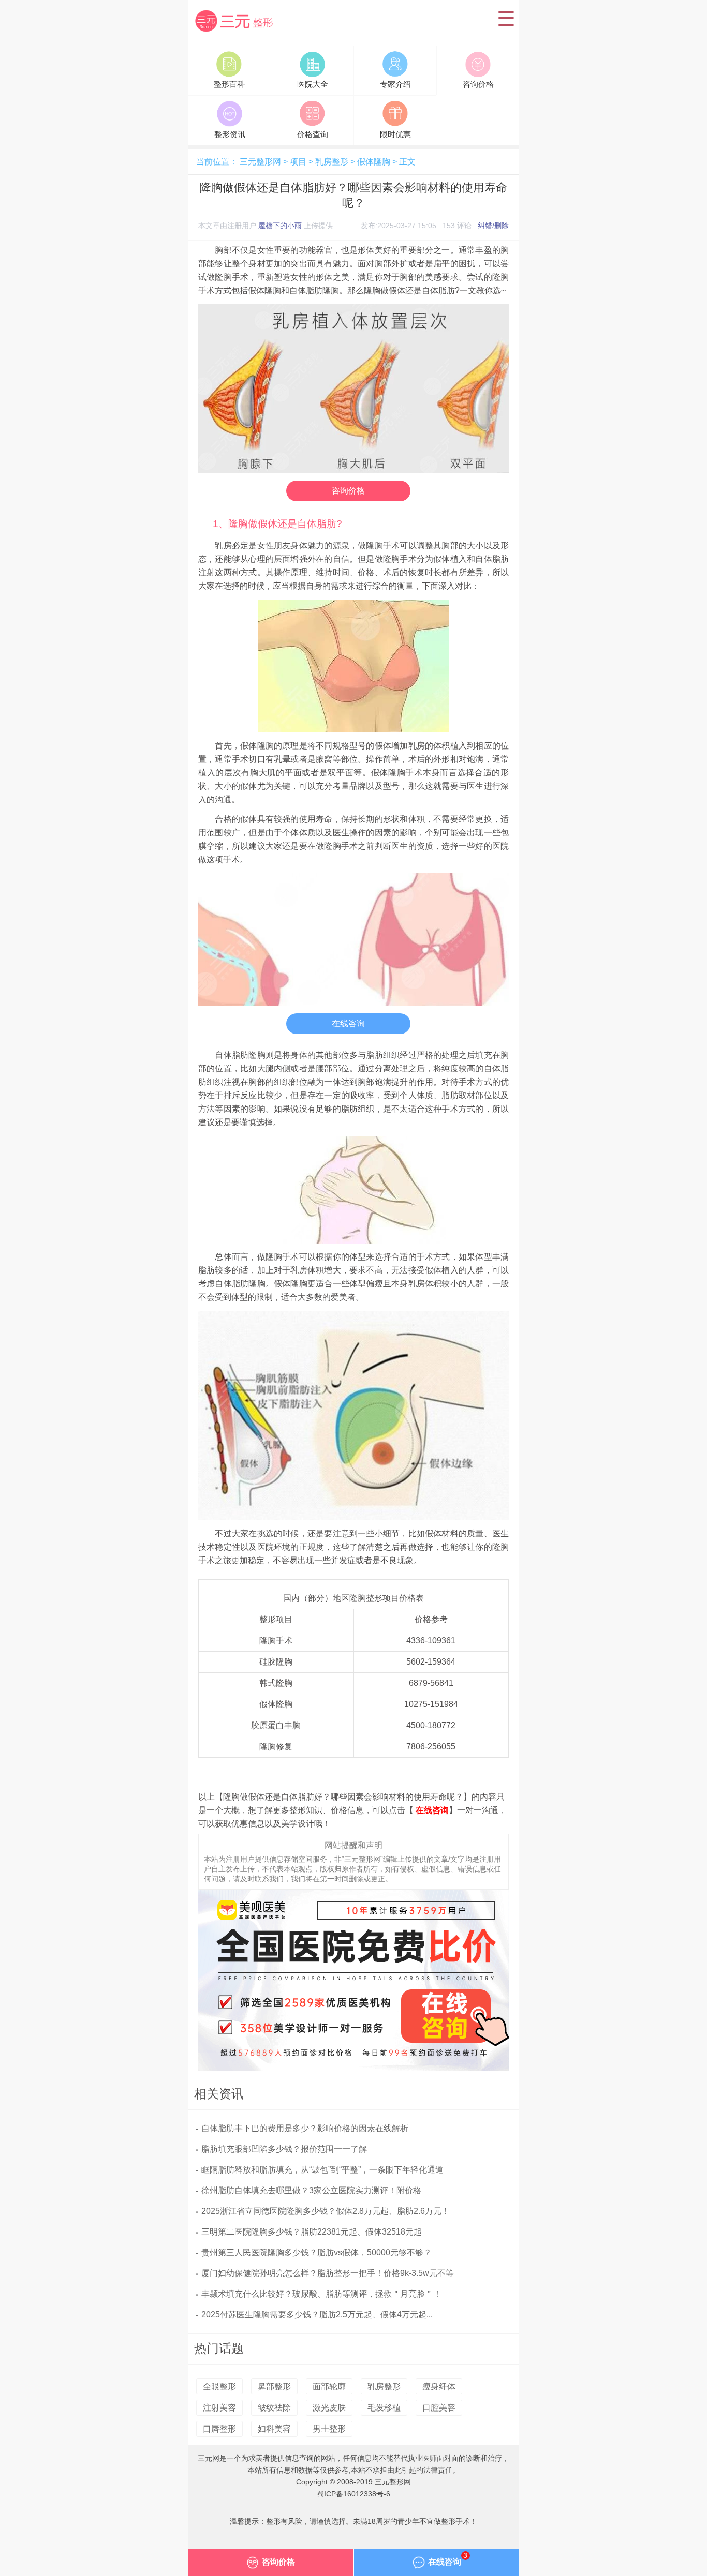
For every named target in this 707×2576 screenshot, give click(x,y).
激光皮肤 (329, 2408)
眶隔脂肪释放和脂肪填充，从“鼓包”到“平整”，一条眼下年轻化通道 (322, 2170)
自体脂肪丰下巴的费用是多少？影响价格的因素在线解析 (305, 2128)
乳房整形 (332, 162)
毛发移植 (384, 2408)
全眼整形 (219, 2386)
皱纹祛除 (274, 2408)
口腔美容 (439, 2408)
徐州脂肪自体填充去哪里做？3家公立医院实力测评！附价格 (311, 2190)
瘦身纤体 (439, 2386)
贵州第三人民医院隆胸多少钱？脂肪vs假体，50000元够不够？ (316, 2252)
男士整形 (329, 2429)
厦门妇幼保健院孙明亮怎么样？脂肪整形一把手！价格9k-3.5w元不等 (328, 2273)
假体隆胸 (374, 162)
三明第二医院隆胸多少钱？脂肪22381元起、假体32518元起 (312, 2232)
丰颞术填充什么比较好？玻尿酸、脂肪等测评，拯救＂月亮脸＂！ (321, 2294)
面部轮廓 (329, 2386)
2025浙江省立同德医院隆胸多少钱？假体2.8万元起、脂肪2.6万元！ (326, 2211)
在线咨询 (348, 1023)
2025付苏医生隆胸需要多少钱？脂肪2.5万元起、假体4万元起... (317, 2315)
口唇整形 (219, 2429)
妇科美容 (274, 2429)
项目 (298, 162)
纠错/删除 (493, 226)
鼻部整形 (274, 2386)
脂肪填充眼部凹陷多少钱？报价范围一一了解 (284, 2149)
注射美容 (219, 2408)
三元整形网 (236, 33)
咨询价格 (348, 491)
